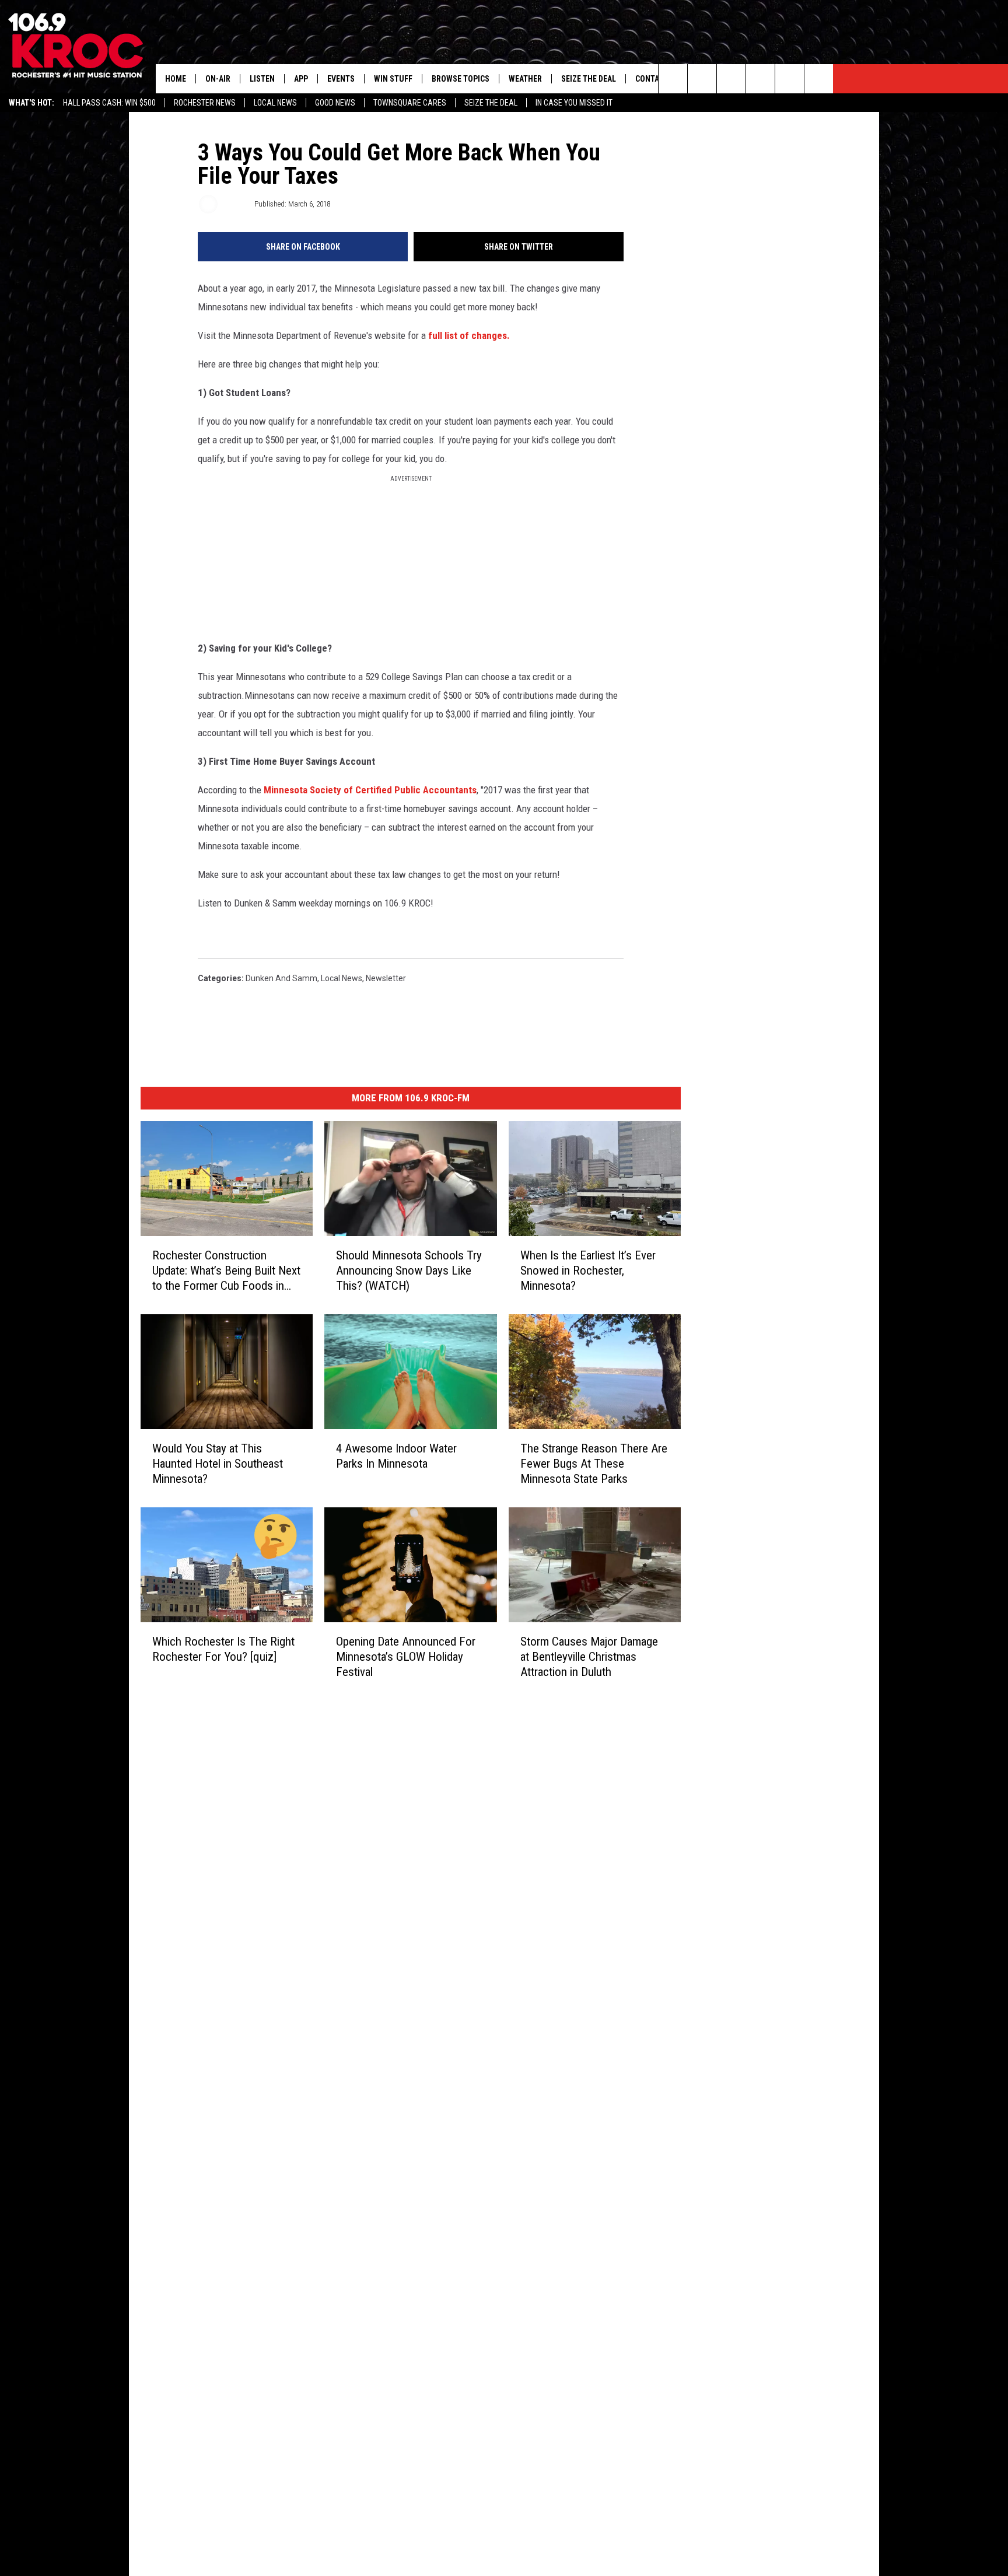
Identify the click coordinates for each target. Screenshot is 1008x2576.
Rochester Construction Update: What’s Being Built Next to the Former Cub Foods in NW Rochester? (226, 1270)
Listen (262, 79)
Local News (275, 103)
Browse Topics (461, 79)
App (301, 79)
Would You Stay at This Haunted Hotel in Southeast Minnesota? (218, 1463)
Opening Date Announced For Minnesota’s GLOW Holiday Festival (406, 1656)
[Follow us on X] (790, 79)
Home (176, 79)
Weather (525, 79)
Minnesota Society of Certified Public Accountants (370, 790)
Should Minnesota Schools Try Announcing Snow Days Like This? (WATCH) (409, 1270)
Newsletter (386, 978)
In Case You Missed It (574, 103)
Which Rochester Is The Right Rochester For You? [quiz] (223, 1648)
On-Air (218, 79)
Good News (335, 103)
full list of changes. (469, 335)
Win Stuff (393, 79)
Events (341, 79)
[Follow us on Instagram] (760, 79)
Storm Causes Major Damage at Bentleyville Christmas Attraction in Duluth (589, 1656)
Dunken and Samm (281, 978)
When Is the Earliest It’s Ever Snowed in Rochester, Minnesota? (588, 1270)
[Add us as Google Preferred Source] (702, 79)
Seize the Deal (491, 103)
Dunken (235, 204)
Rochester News (205, 103)
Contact (652, 79)
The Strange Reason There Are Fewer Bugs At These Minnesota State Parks (594, 1463)
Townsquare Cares (410, 103)
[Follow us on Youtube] (819, 79)
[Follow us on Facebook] (731, 79)
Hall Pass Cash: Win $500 (109, 103)
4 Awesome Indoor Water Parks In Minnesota (396, 1455)
